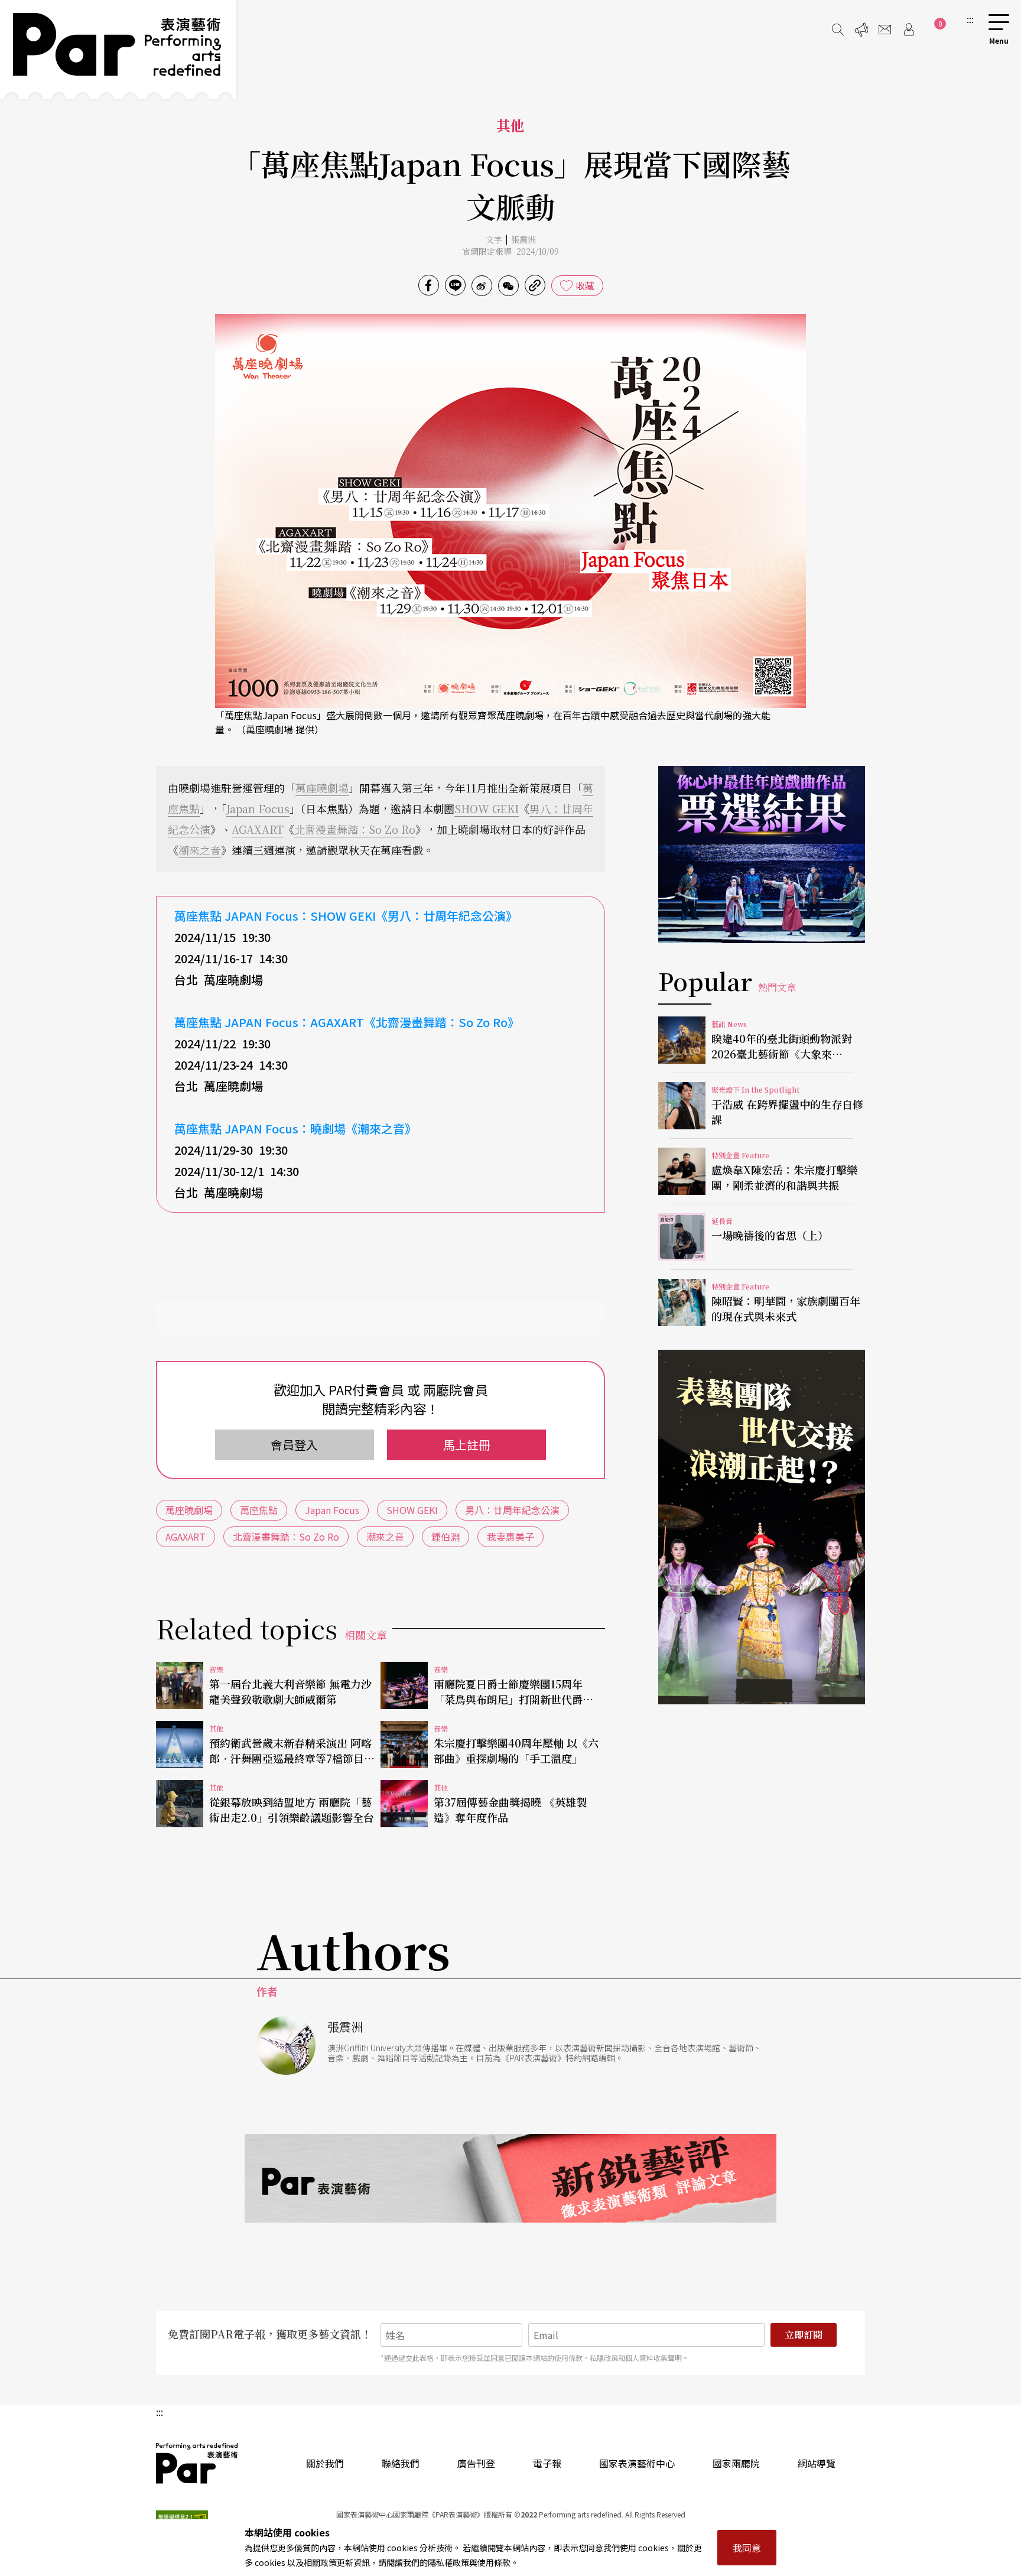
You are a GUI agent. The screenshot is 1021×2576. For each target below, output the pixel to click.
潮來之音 (200, 850)
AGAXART (258, 829)
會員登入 (294, 1445)
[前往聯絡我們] (885, 30)
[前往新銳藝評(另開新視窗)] (510, 2178)
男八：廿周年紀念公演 (512, 1510)
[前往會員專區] (909, 30)
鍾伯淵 (446, 1536)
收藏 (585, 285)
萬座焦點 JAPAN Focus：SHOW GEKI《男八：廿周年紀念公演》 (346, 916)
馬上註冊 (467, 1445)
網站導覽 (817, 2463)
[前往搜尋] (838, 30)
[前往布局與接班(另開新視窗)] (762, 1527)
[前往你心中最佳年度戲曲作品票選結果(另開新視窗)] (762, 855)
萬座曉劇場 (322, 788)
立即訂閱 (804, 2335)
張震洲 (523, 239)
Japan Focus (258, 808)
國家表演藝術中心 (637, 2463)
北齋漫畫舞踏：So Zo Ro (355, 829)
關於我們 (325, 2463)
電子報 (547, 2463)
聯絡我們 (401, 2463)
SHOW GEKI (487, 808)
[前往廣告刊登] (861, 30)
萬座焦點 (259, 1510)
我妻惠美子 (510, 1536)
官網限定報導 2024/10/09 (510, 251)
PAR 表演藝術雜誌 (197, 2463)
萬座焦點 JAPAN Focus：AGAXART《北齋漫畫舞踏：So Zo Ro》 (347, 1022)
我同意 (747, 2548)
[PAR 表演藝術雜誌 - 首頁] (118, 50)
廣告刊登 (476, 2463)
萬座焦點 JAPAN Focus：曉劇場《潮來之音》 (295, 1128)
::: (970, 19)
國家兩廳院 (736, 2463)
